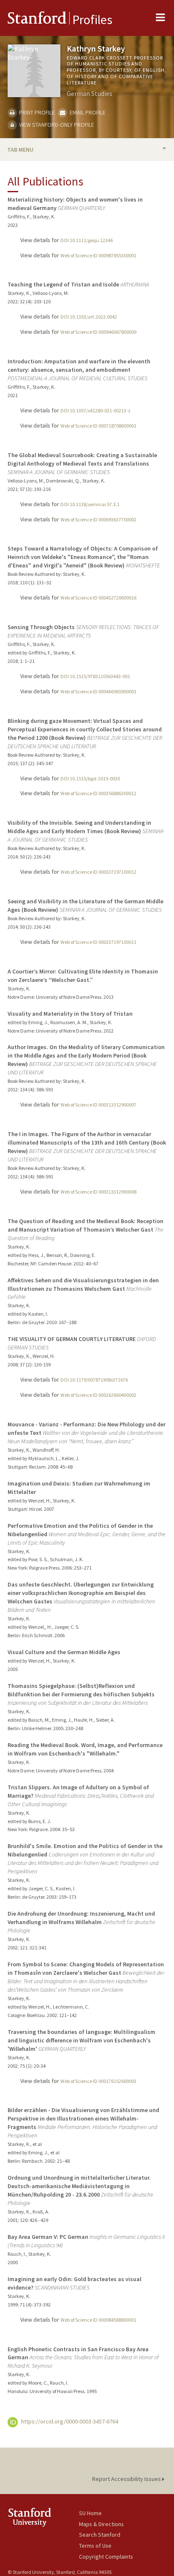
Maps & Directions (101, 2524)
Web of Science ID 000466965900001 (98, 691)
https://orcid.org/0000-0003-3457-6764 (69, 2421)
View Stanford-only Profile (56, 125)
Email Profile (87, 112)
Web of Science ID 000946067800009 (98, 332)
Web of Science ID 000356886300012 (98, 793)
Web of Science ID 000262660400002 (98, 1395)
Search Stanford (100, 2535)
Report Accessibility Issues (127, 2479)
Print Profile (36, 112)
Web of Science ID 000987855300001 (98, 255)
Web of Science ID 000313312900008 (98, 1192)
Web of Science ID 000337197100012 (98, 872)
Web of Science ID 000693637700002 (98, 519)
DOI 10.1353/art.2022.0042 (89, 317)
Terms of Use (95, 2546)
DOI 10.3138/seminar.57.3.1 (90, 504)
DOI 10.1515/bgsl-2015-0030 (90, 778)
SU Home (90, 2513)
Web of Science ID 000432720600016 (98, 598)
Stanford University (43, 2517)
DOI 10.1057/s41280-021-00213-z (95, 410)
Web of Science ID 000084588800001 (98, 2320)
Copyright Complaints (106, 2557)
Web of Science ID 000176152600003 (98, 2081)
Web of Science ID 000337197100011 (98, 942)
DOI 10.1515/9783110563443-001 (95, 676)
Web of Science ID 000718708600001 (98, 426)
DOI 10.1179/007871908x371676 (94, 1380)
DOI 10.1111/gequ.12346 (87, 240)
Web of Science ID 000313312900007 (98, 1105)
